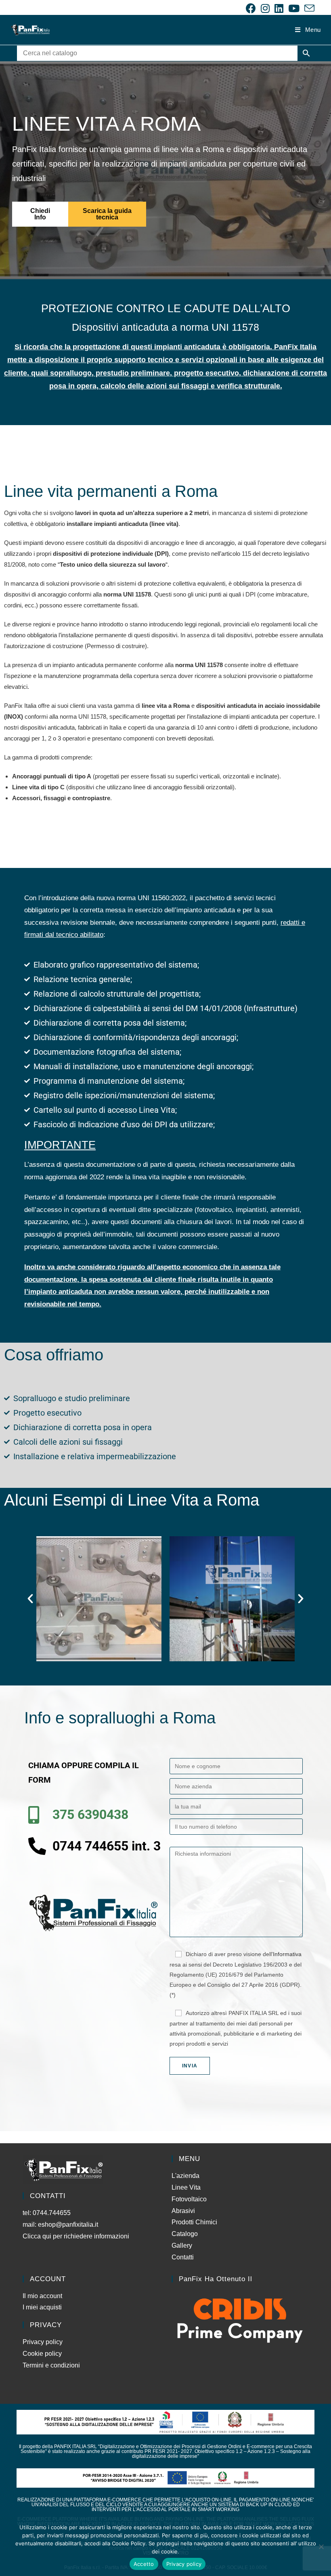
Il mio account (42, 2296)
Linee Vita (186, 2187)
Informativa (287, 1954)
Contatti (183, 2257)
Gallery (182, 2245)
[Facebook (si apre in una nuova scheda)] (251, 8)
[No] (321, 2547)
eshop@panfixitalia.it (68, 2225)
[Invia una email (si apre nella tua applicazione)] (308, 8)
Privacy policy (43, 2342)
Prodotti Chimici (194, 2222)
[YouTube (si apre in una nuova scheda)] (294, 8)
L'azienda (185, 2176)
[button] (30, 1599)
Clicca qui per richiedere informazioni (77, 2236)
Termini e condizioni (51, 2365)
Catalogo (185, 2234)
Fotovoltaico (189, 2199)
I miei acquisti (42, 2307)
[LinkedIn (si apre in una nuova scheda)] (279, 8)
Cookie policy (42, 2354)
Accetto (144, 2564)
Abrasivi (183, 2211)
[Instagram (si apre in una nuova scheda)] (265, 8)
